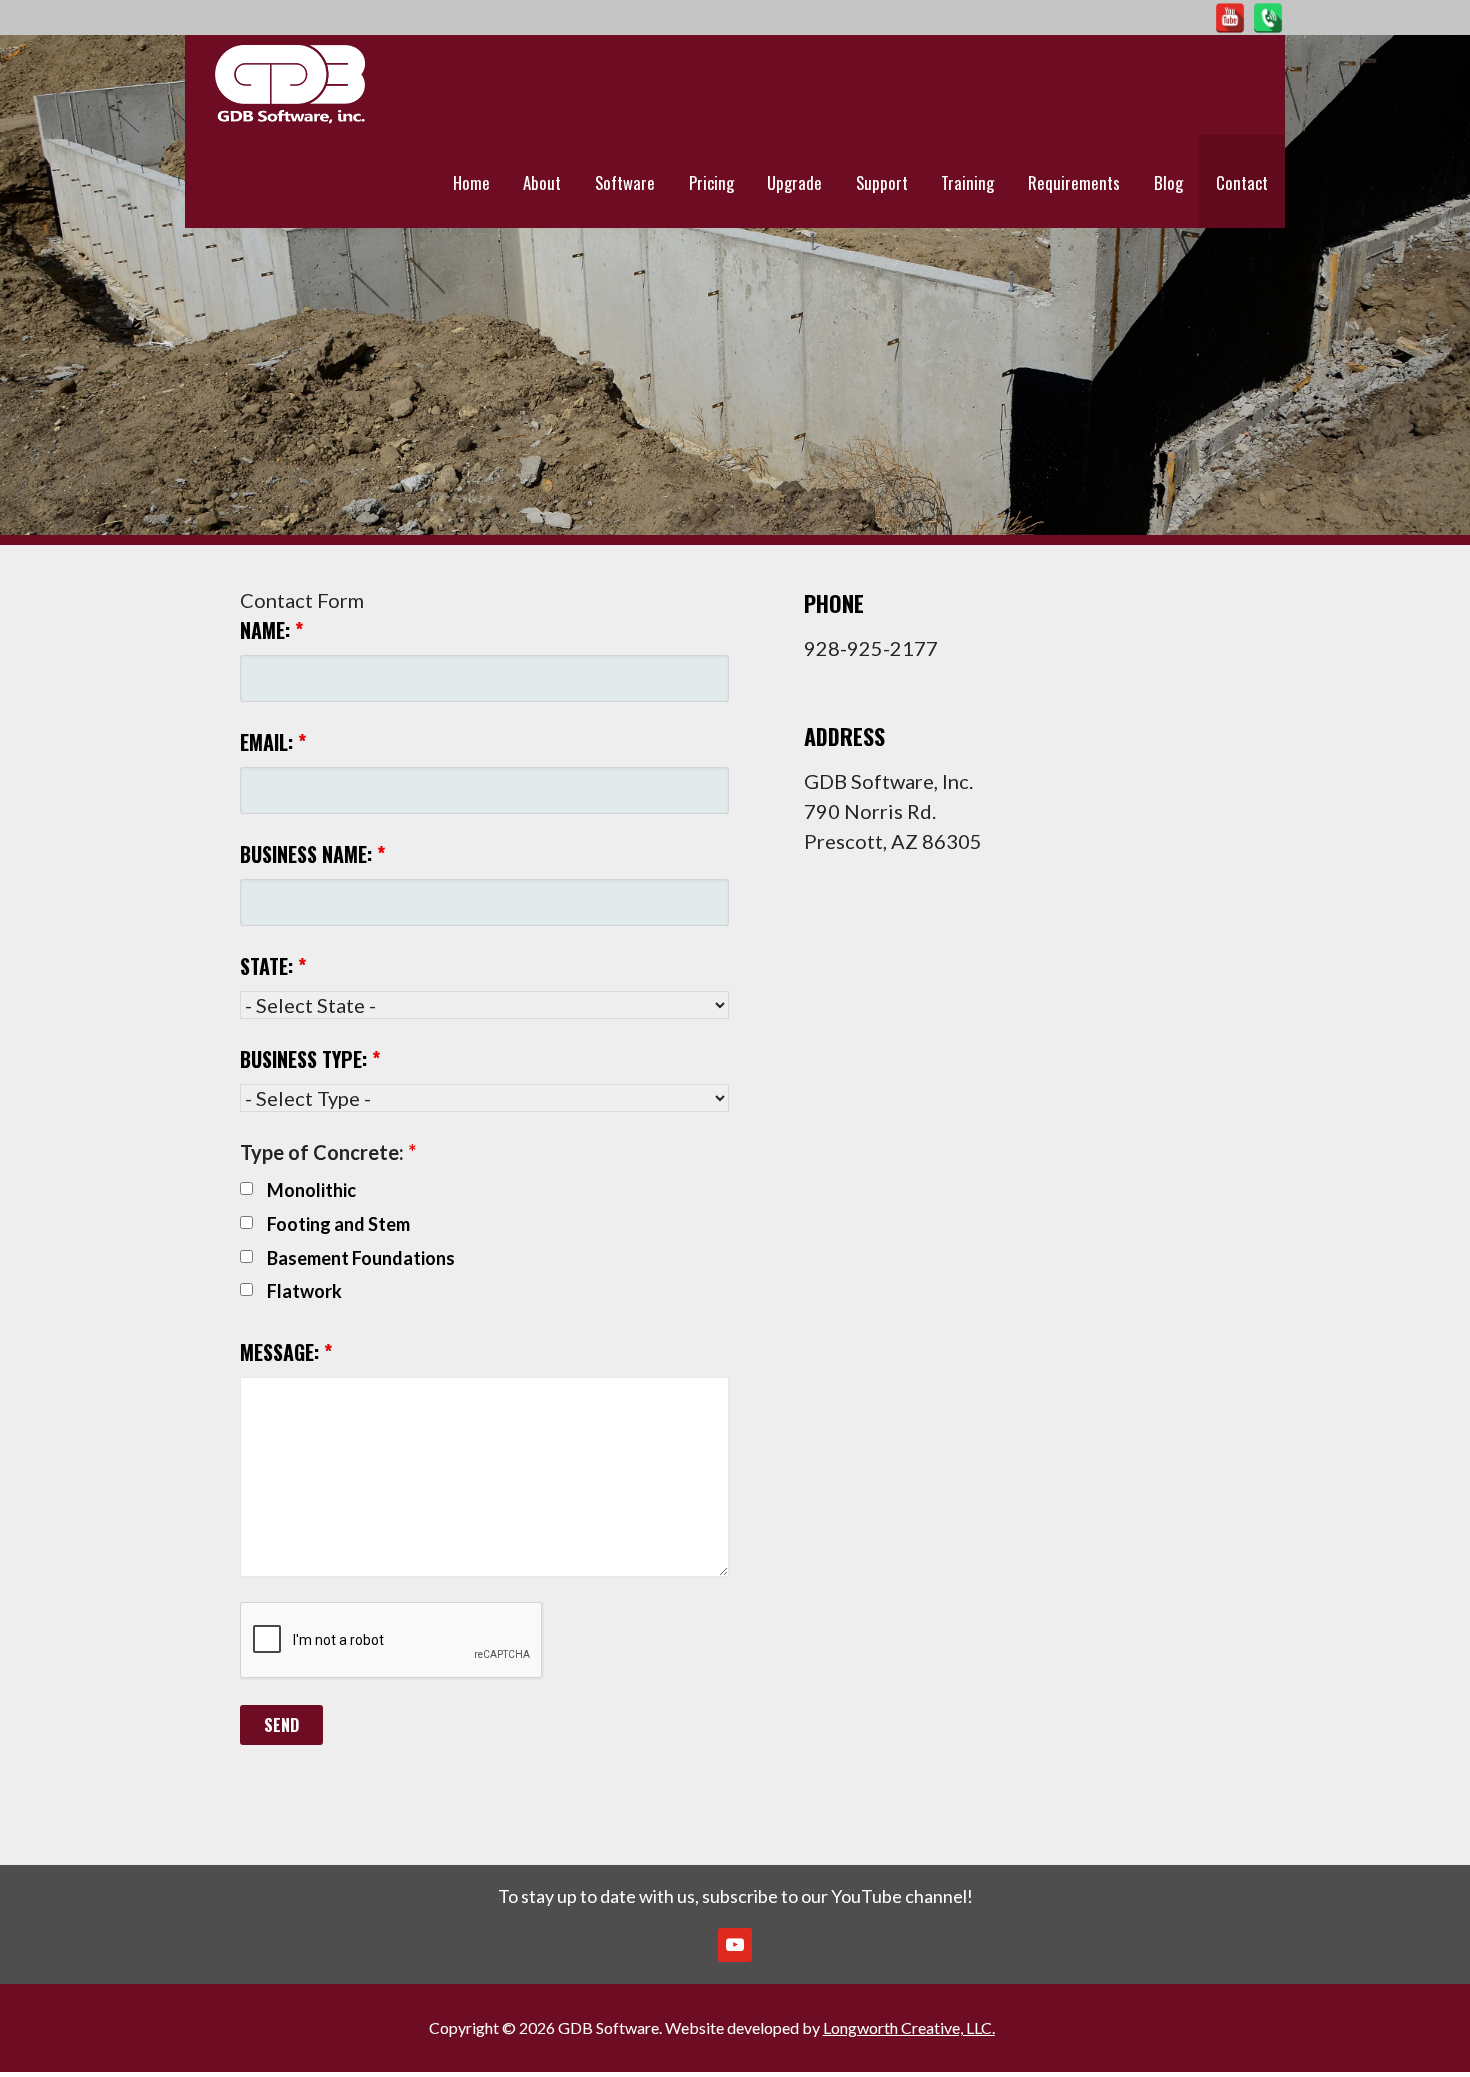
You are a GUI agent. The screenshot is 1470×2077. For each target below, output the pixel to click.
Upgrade (794, 182)
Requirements (1074, 182)
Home (471, 182)
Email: (273, 742)
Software (625, 182)
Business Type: (310, 1059)
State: (273, 966)
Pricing (711, 182)
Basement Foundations (361, 1258)
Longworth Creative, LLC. (909, 2027)
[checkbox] (246, 1188)
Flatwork (304, 1291)
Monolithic (311, 1190)
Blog (1168, 182)
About (542, 182)
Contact (1242, 182)
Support (882, 182)
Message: (286, 1352)
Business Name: (312, 854)
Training (967, 182)
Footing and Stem (338, 1224)
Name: (271, 630)
